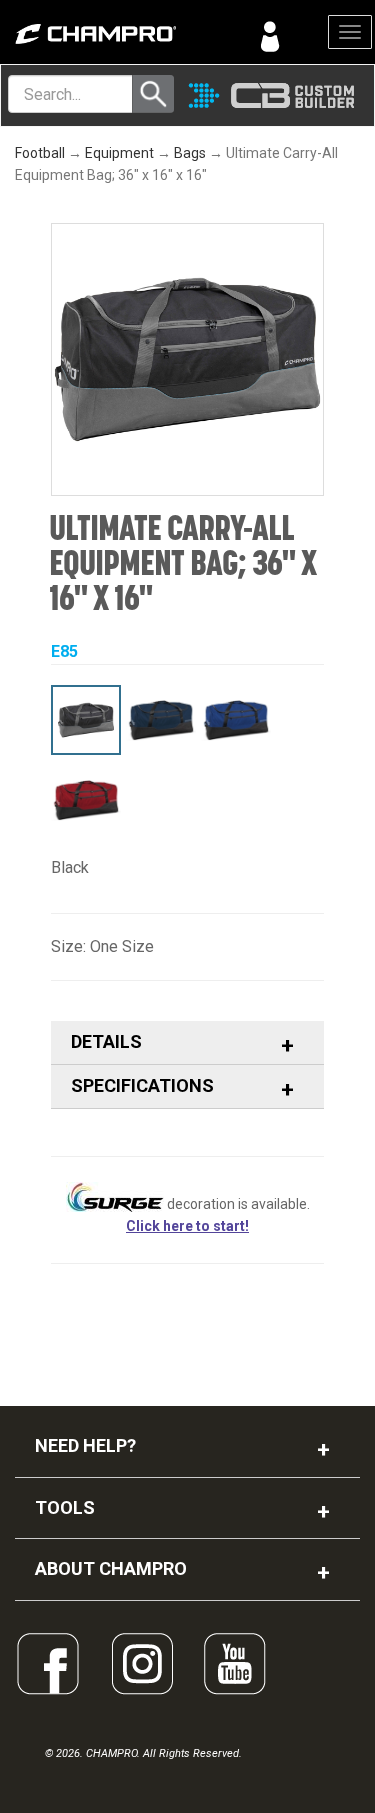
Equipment (119, 153)
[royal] (236, 720)
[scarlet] (86, 800)
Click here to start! (187, 1226)
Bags (190, 153)
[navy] (161, 720)
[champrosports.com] (94, 34)
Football (40, 153)
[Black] (86, 720)
